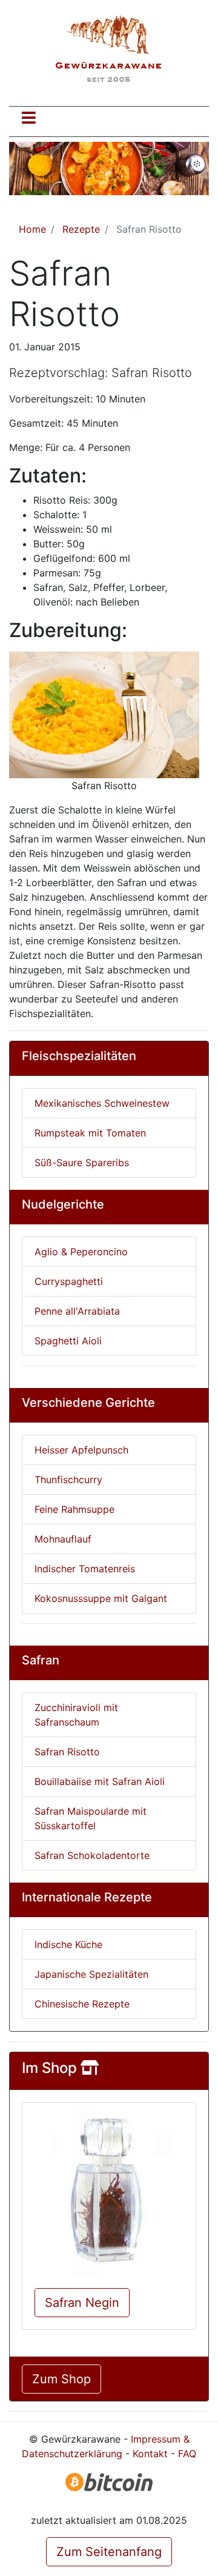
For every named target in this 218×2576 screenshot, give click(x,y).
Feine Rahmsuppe (74, 1509)
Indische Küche (68, 1944)
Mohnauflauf (63, 1539)
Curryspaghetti (69, 1281)
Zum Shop (61, 2379)
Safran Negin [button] (82, 2303)
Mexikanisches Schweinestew (102, 1103)
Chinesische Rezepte (82, 2004)
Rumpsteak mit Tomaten (90, 1133)
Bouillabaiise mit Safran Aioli (100, 1781)
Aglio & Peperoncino (81, 1252)
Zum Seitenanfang (109, 2552)
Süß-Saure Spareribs (82, 1163)
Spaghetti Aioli (68, 1341)
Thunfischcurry (68, 1480)
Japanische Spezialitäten (91, 1974)
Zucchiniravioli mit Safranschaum (76, 1715)
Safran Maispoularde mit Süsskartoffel (91, 1818)
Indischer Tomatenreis (85, 1569)
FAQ (187, 2454)
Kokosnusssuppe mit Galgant (101, 1598)
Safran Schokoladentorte (92, 1855)
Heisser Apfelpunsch (81, 1450)
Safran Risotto (67, 1752)
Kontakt (150, 2454)
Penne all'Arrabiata (77, 1311)
